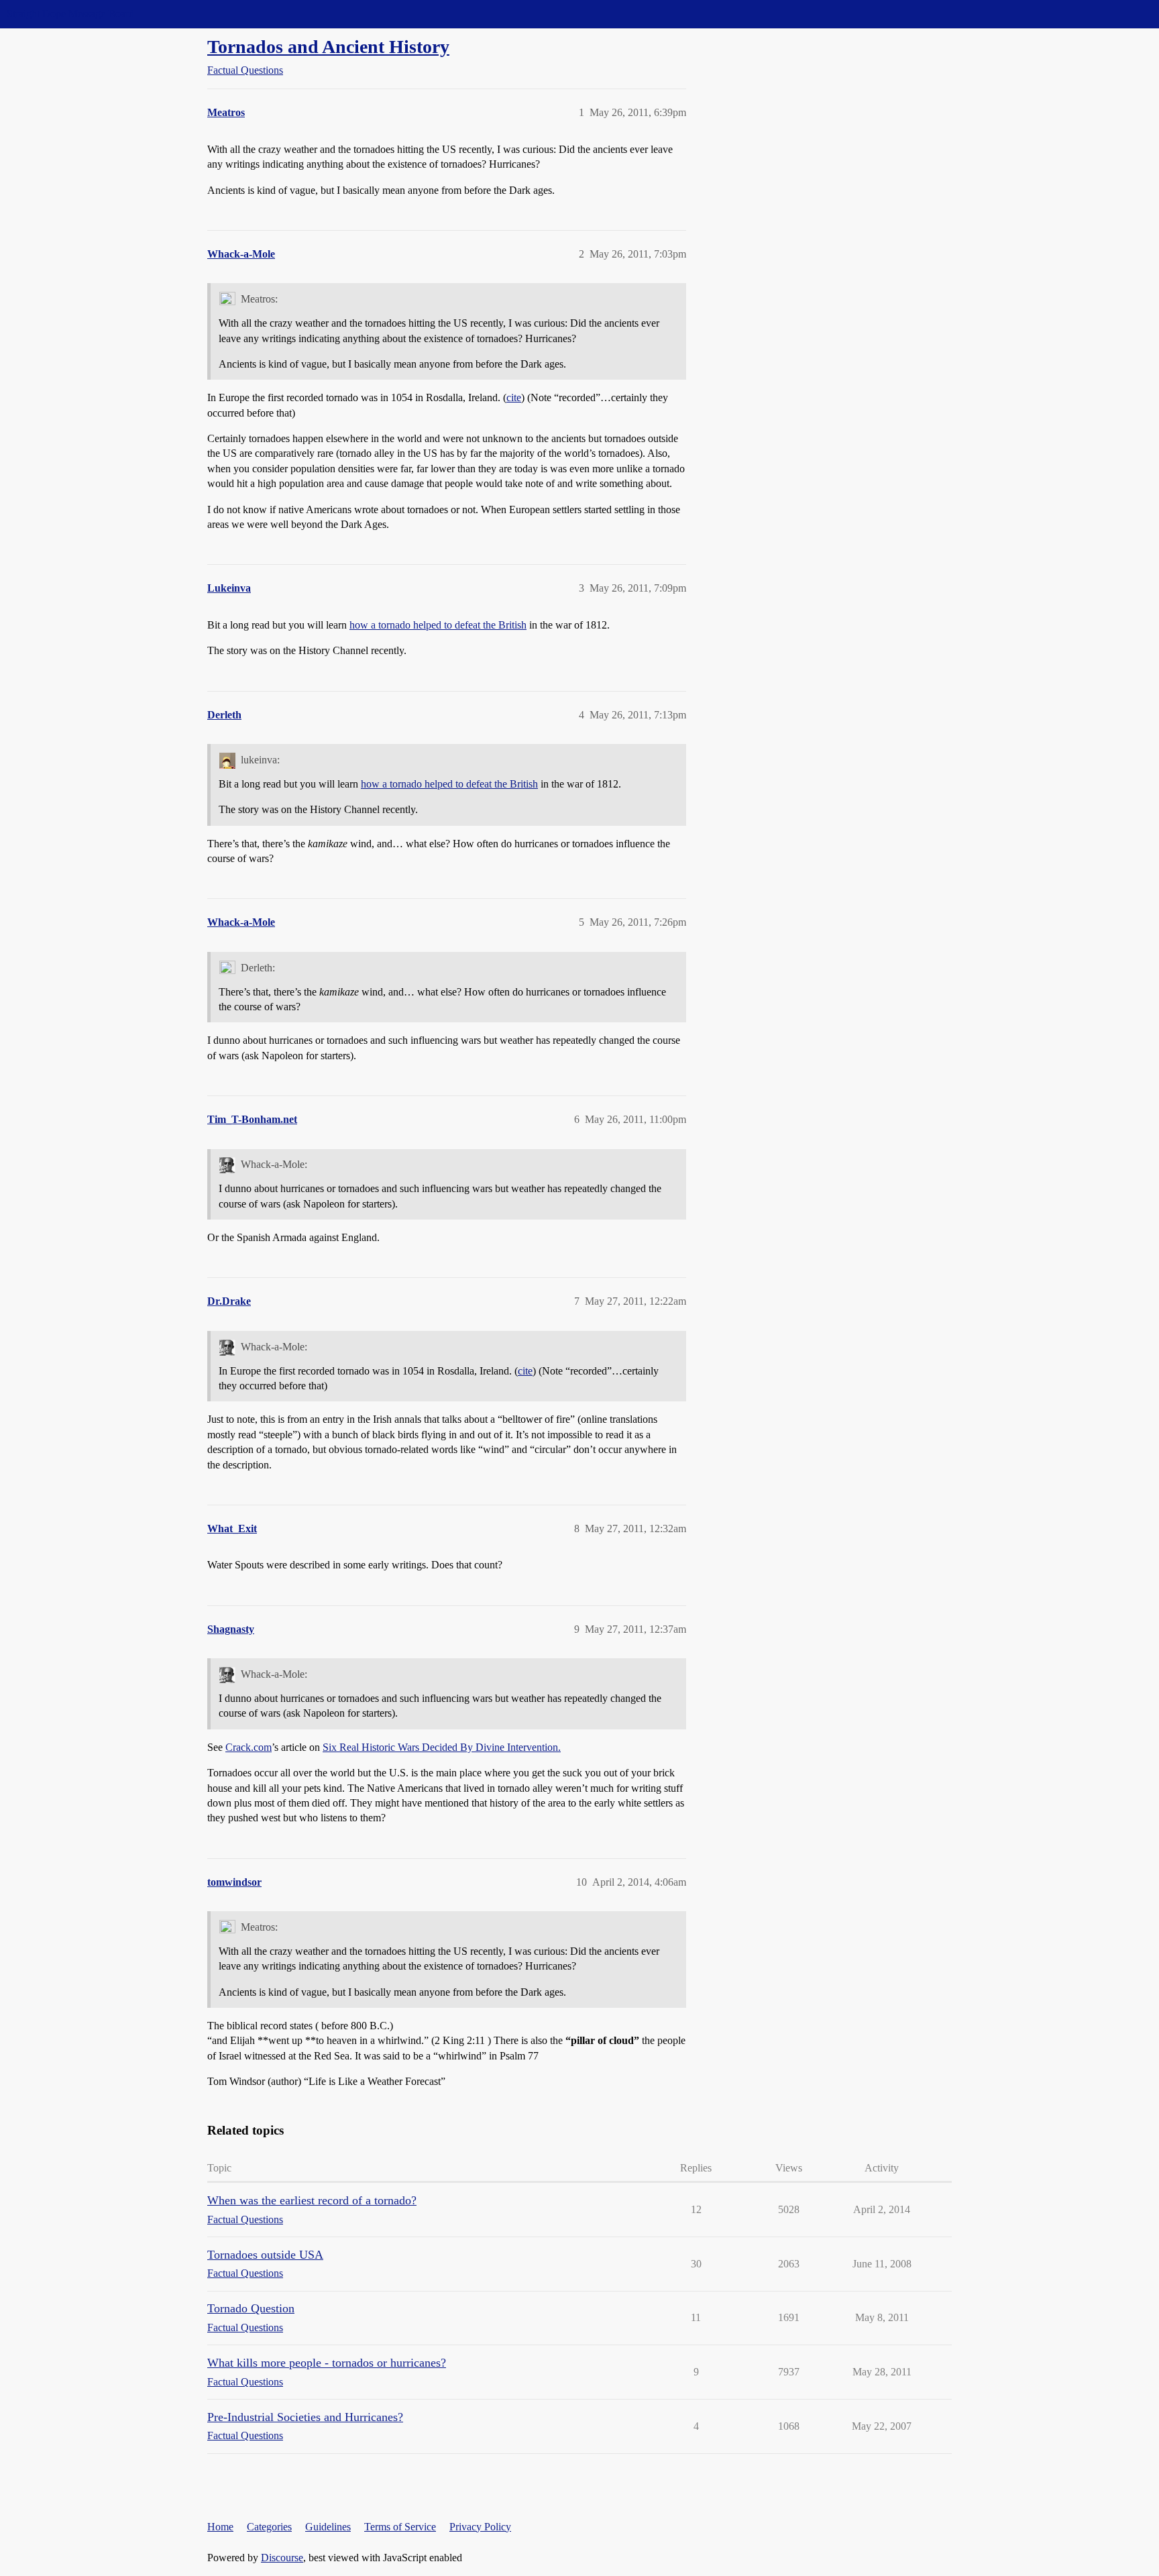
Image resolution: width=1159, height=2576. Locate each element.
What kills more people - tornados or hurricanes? (327, 2363)
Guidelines (328, 2527)
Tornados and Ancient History (328, 47)
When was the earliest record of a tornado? (312, 2200)
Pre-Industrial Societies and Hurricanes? (305, 2417)
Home (220, 2527)
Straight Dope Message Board (70, 14)
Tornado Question (251, 2308)
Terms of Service (400, 2527)
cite (514, 397)
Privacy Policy (480, 2527)
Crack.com (249, 1747)
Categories (269, 2527)
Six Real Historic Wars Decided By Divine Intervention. (442, 1747)
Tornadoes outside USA (265, 2255)
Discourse (282, 2558)
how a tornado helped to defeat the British (438, 625)
